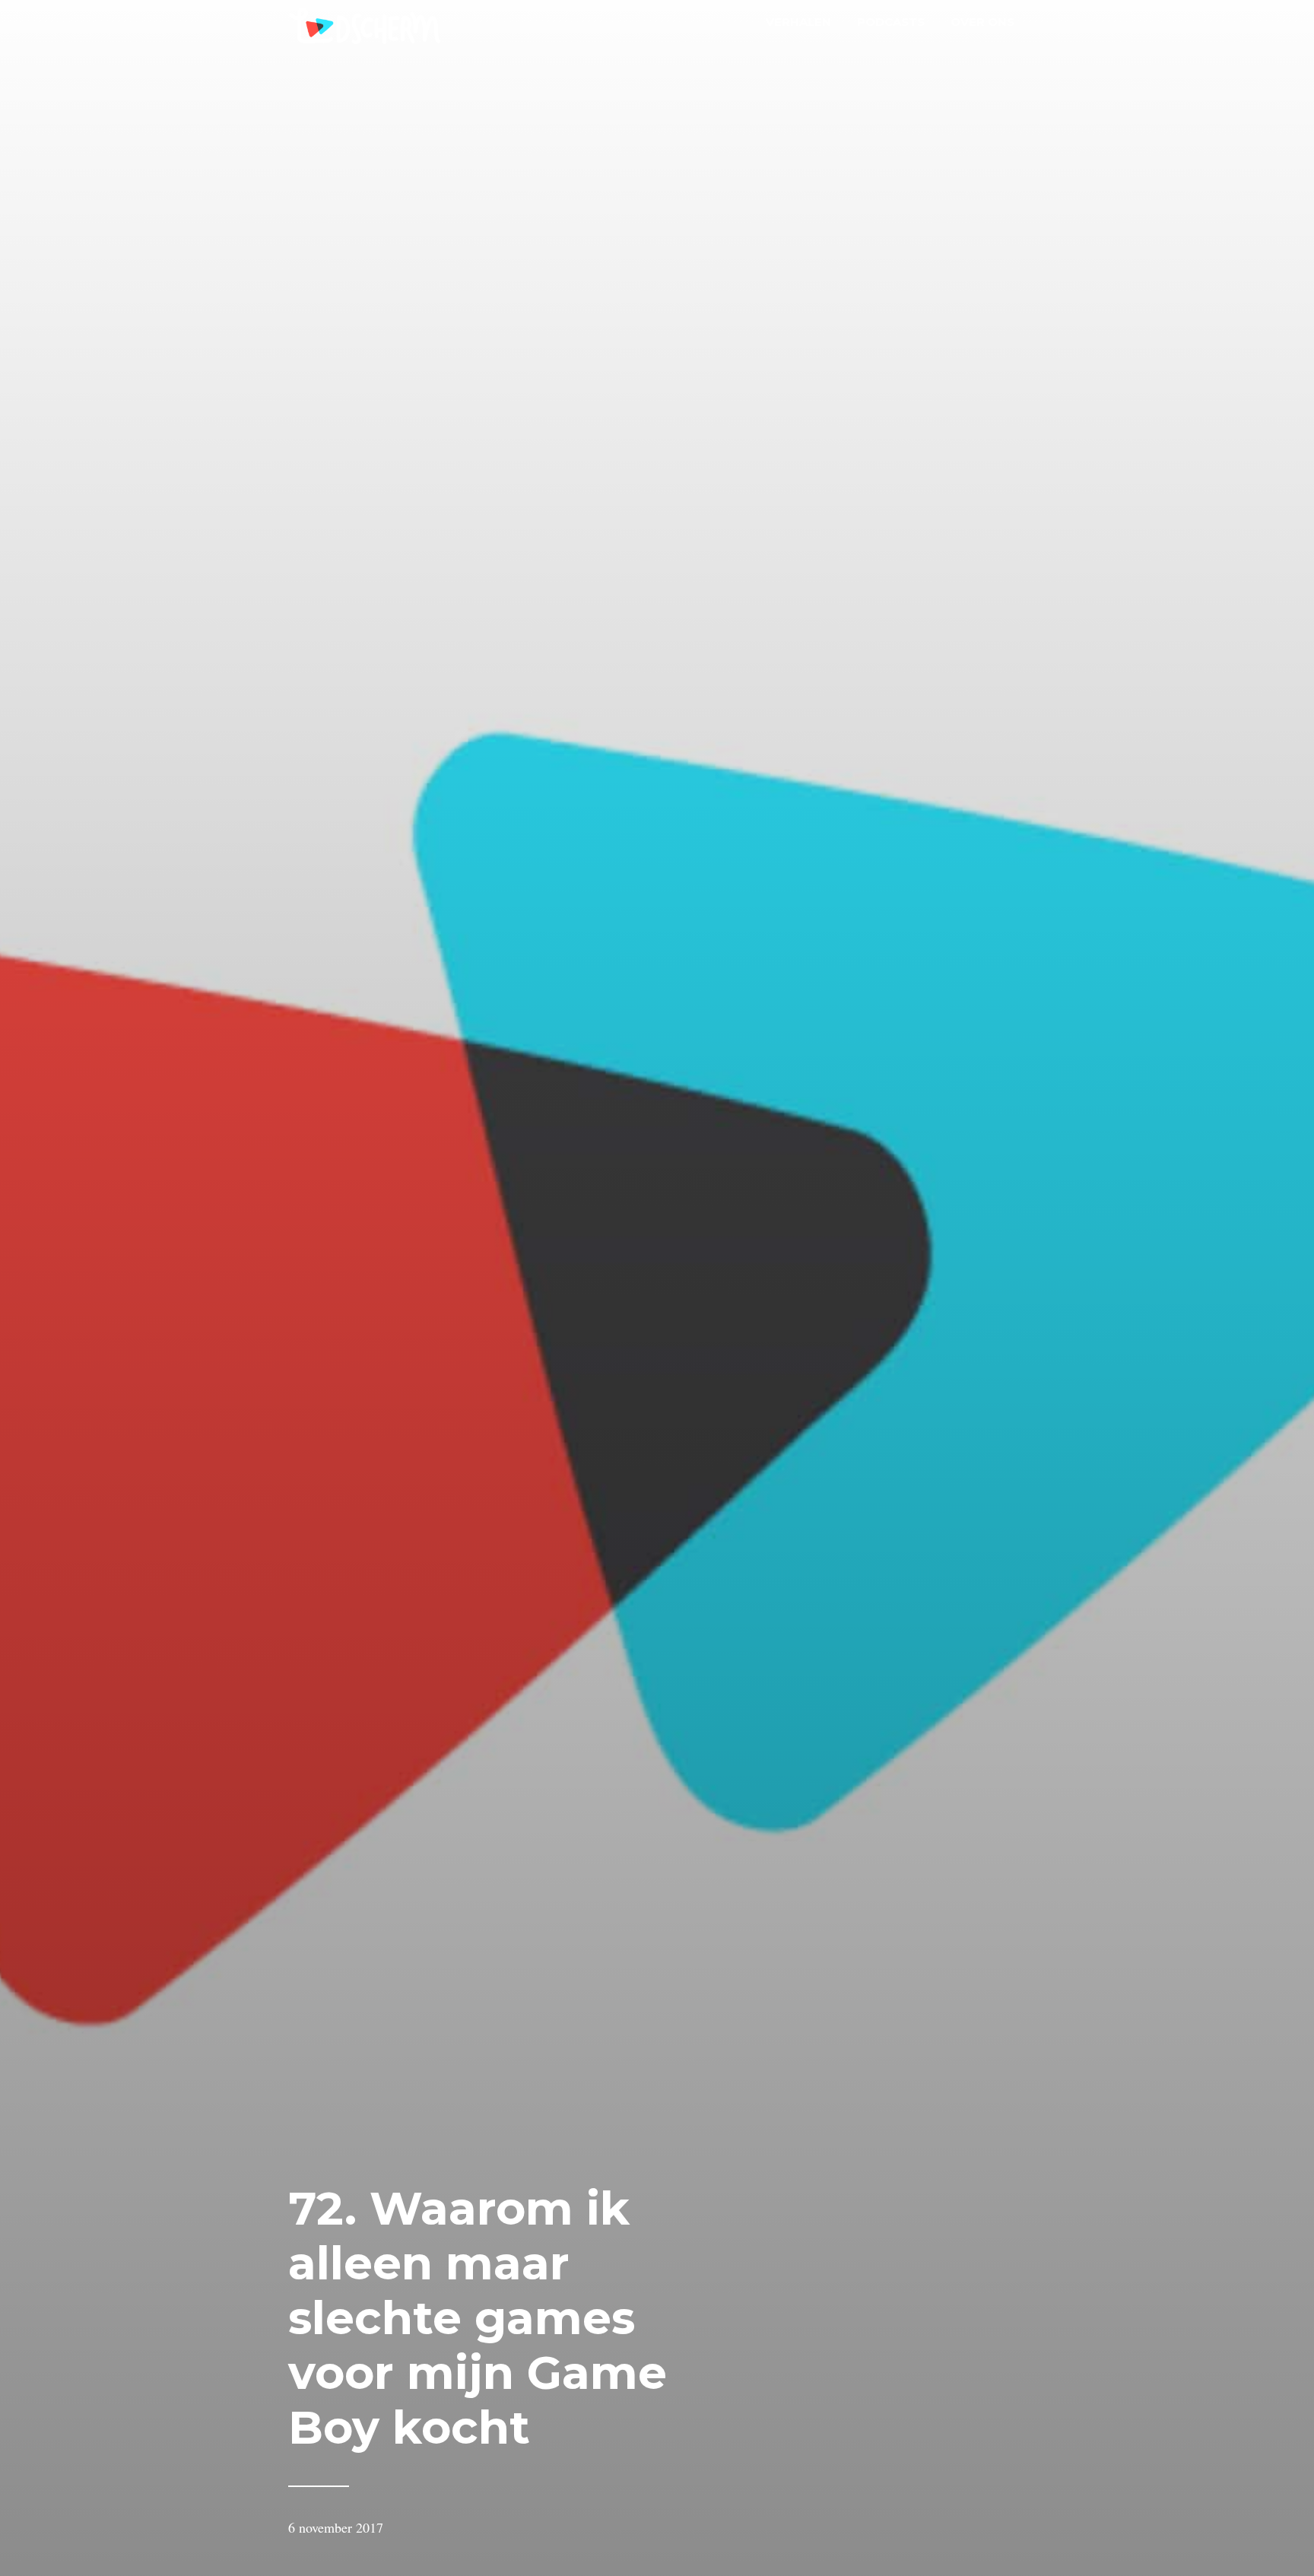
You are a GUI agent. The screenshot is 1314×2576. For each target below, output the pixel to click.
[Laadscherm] (364, 29)
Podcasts (891, 22)
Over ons (982, 22)
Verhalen (798, 22)
